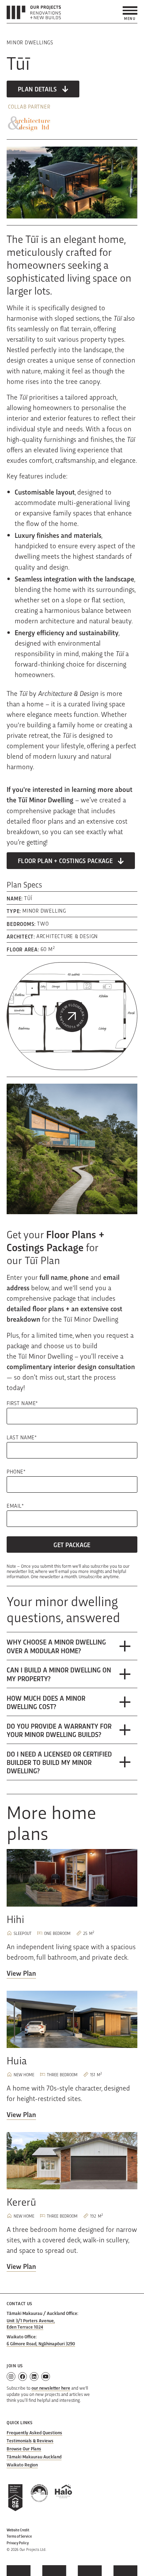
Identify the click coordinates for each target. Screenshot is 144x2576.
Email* (15, 1506)
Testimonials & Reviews (30, 2440)
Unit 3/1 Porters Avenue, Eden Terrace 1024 (31, 2323)
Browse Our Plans (24, 2448)
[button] (130, 13)
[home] (34, 12)
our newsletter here (51, 2388)
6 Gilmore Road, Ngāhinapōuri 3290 (41, 2343)
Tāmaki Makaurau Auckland (34, 2456)
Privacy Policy (18, 2543)
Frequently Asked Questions (34, 2432)
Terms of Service (19, 2536)
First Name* (22, 1403)
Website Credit (18, 2530)
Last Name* (22, 1437)
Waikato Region (22, 2464)
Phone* (16, 1471)
